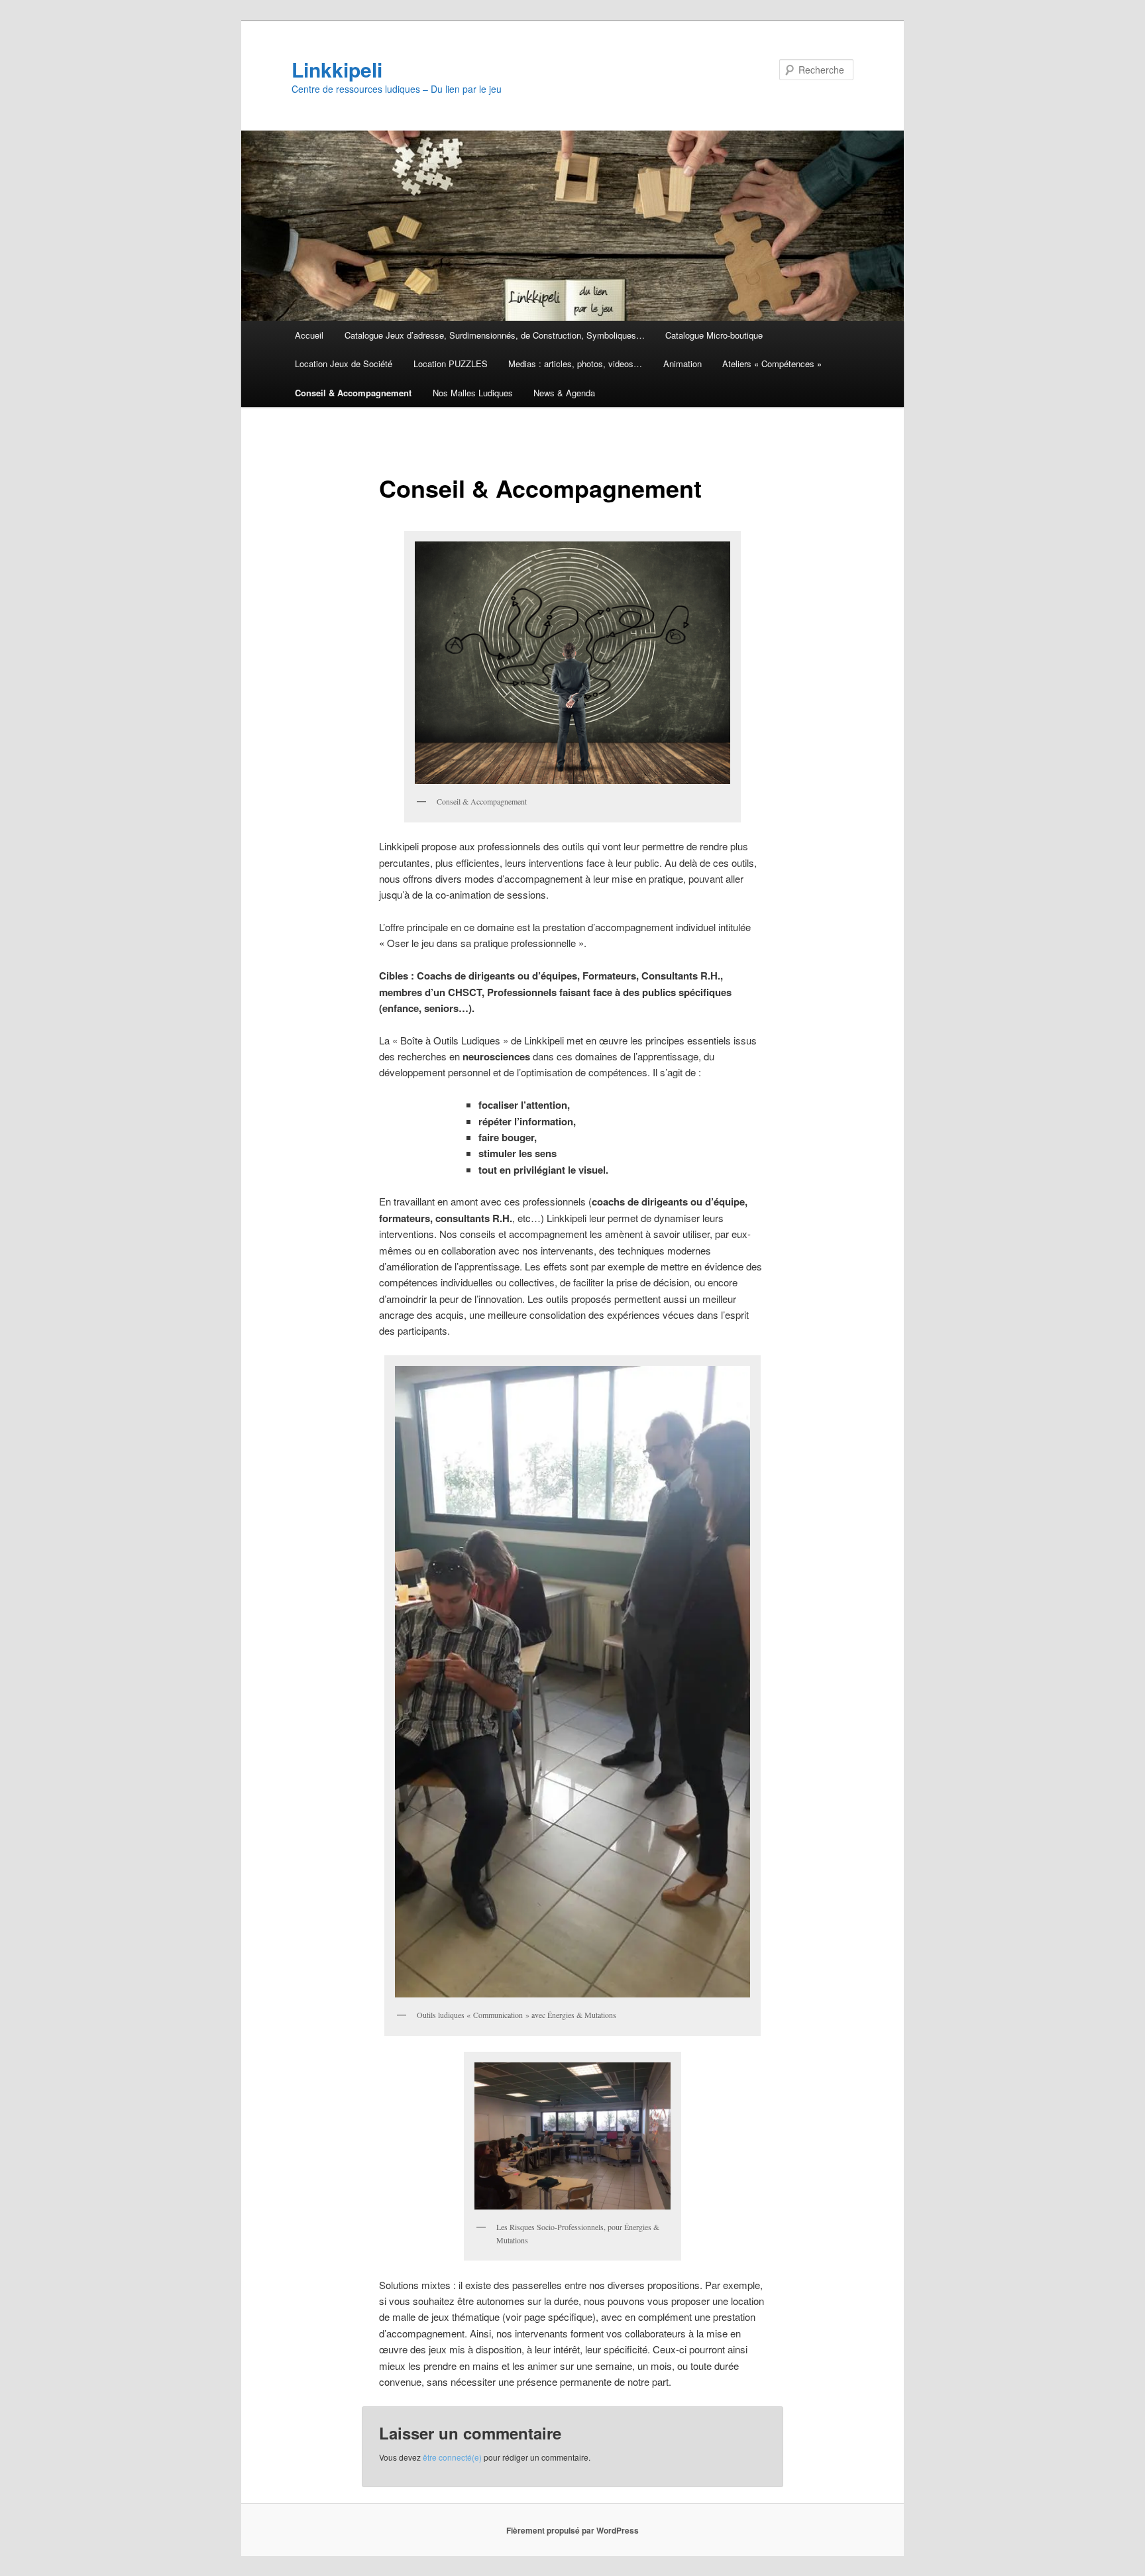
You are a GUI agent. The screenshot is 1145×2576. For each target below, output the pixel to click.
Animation (682, 364)
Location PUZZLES (451, 364)
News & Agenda (564, 393)
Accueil (309, 335)
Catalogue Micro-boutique (714, 335)
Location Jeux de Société (344, 364)
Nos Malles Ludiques (473, 393)
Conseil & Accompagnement (353, 393)
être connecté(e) (452, 2457)
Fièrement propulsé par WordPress (572, 2530)
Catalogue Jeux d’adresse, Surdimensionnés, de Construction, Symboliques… (495, 335)
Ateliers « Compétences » (772, 364)
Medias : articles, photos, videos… (575, 364)
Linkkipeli (337, 69)
